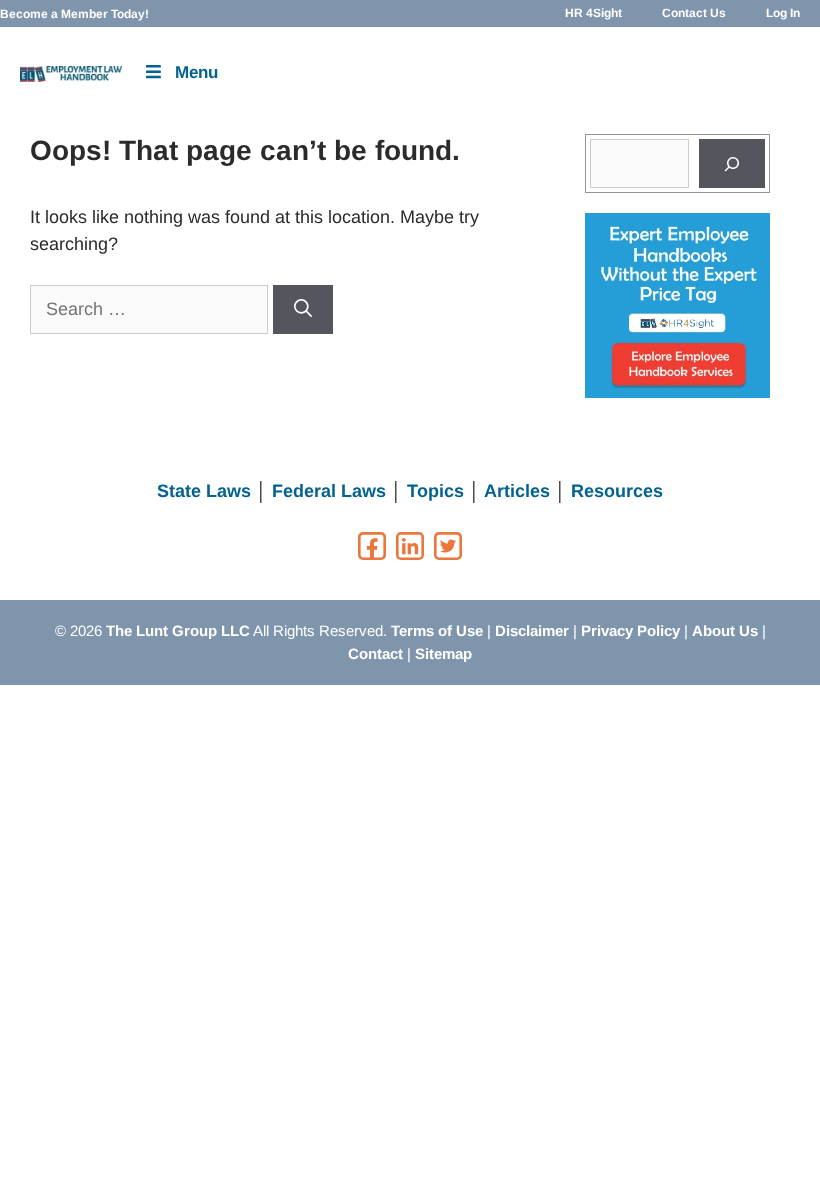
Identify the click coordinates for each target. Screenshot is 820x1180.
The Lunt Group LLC (178, 630)
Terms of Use (437, 630)
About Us (725, 630)
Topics (435, 491)
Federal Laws (329, 491)
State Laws (204, 491)
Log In (783, 13)
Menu (196, 72)
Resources (617, 491)
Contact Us (694, 13)
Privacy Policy (630, 630)
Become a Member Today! (74, 14)
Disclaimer (532, 630)
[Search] (303, 309)
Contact (375, 653)
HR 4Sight (593, 13)
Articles (517, 491)
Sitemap (443, 653)
